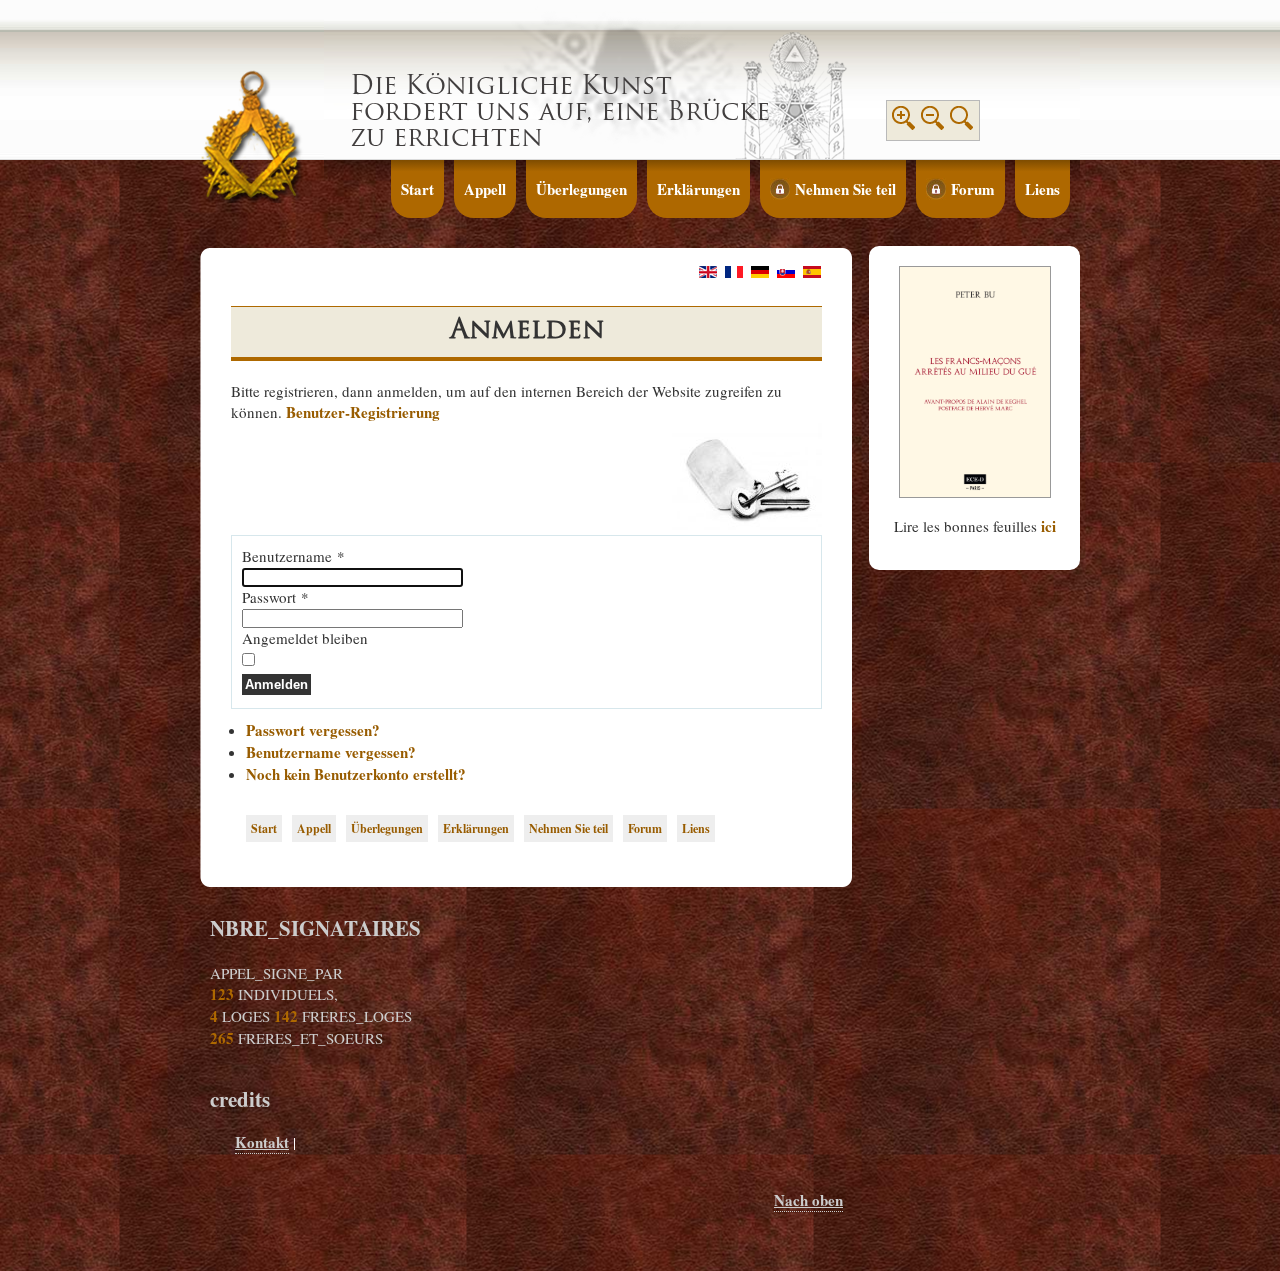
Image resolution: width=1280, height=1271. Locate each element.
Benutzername (293, 556)
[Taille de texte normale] (962, 124)
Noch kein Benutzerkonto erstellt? (356, 774)
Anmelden (276, 684)
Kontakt (262, 1142)
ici (1048, 526)
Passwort (275, 597)
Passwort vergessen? (313, 730)
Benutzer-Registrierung (363, 412)
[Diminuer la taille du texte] (933, 124)
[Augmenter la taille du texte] (904, 124)
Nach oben (808, 1200)
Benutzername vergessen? (331, 752)
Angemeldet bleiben (305, 638)
